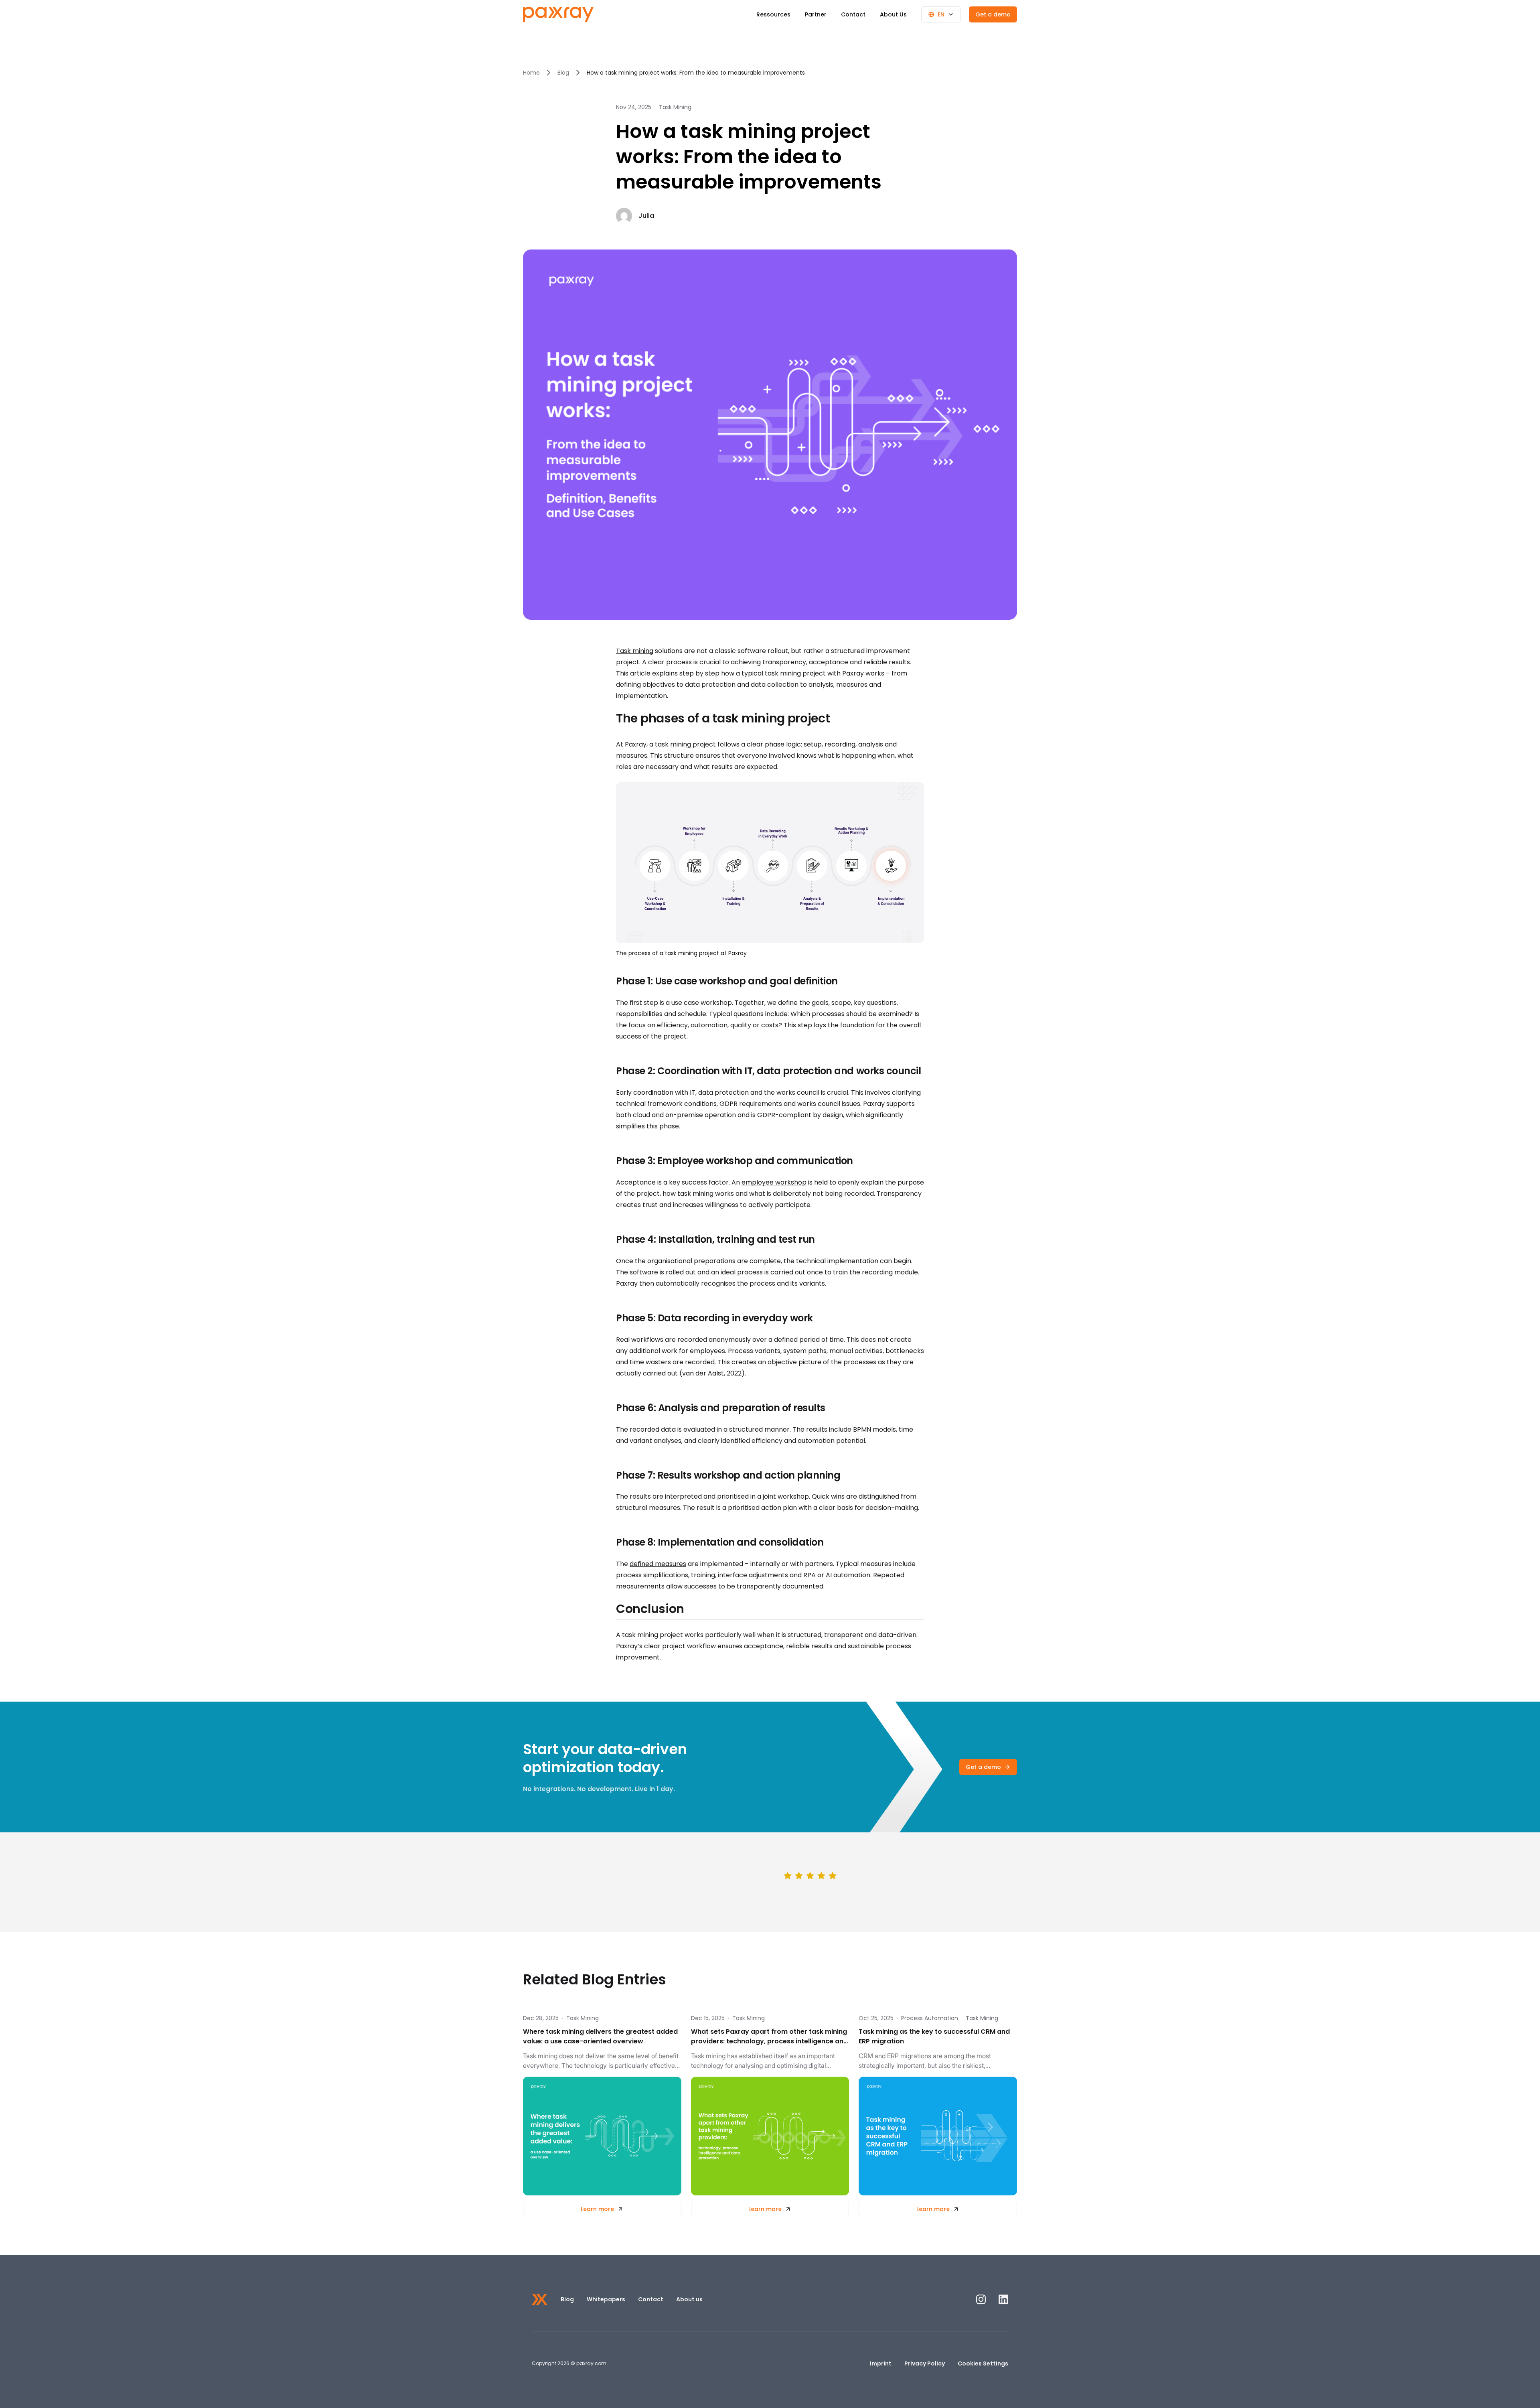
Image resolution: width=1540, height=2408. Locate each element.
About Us (893, 14)
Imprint (881, 2363)
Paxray (853, 673)
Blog (563, 73)
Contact (853, 14)
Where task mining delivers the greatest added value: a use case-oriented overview (600, 2036)
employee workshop (774, 1182)
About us (689, 2299)
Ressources (773, 14)
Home (531, 73)
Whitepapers (606, 2299)
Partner (816, 14)
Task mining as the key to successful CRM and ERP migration (934, 2036)
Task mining (635, 651)
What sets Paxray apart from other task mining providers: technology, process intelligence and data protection (769, 2037)
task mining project (685, 744)
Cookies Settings (983, 2363)
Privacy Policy (925, 2363)
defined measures (658, 1564)
